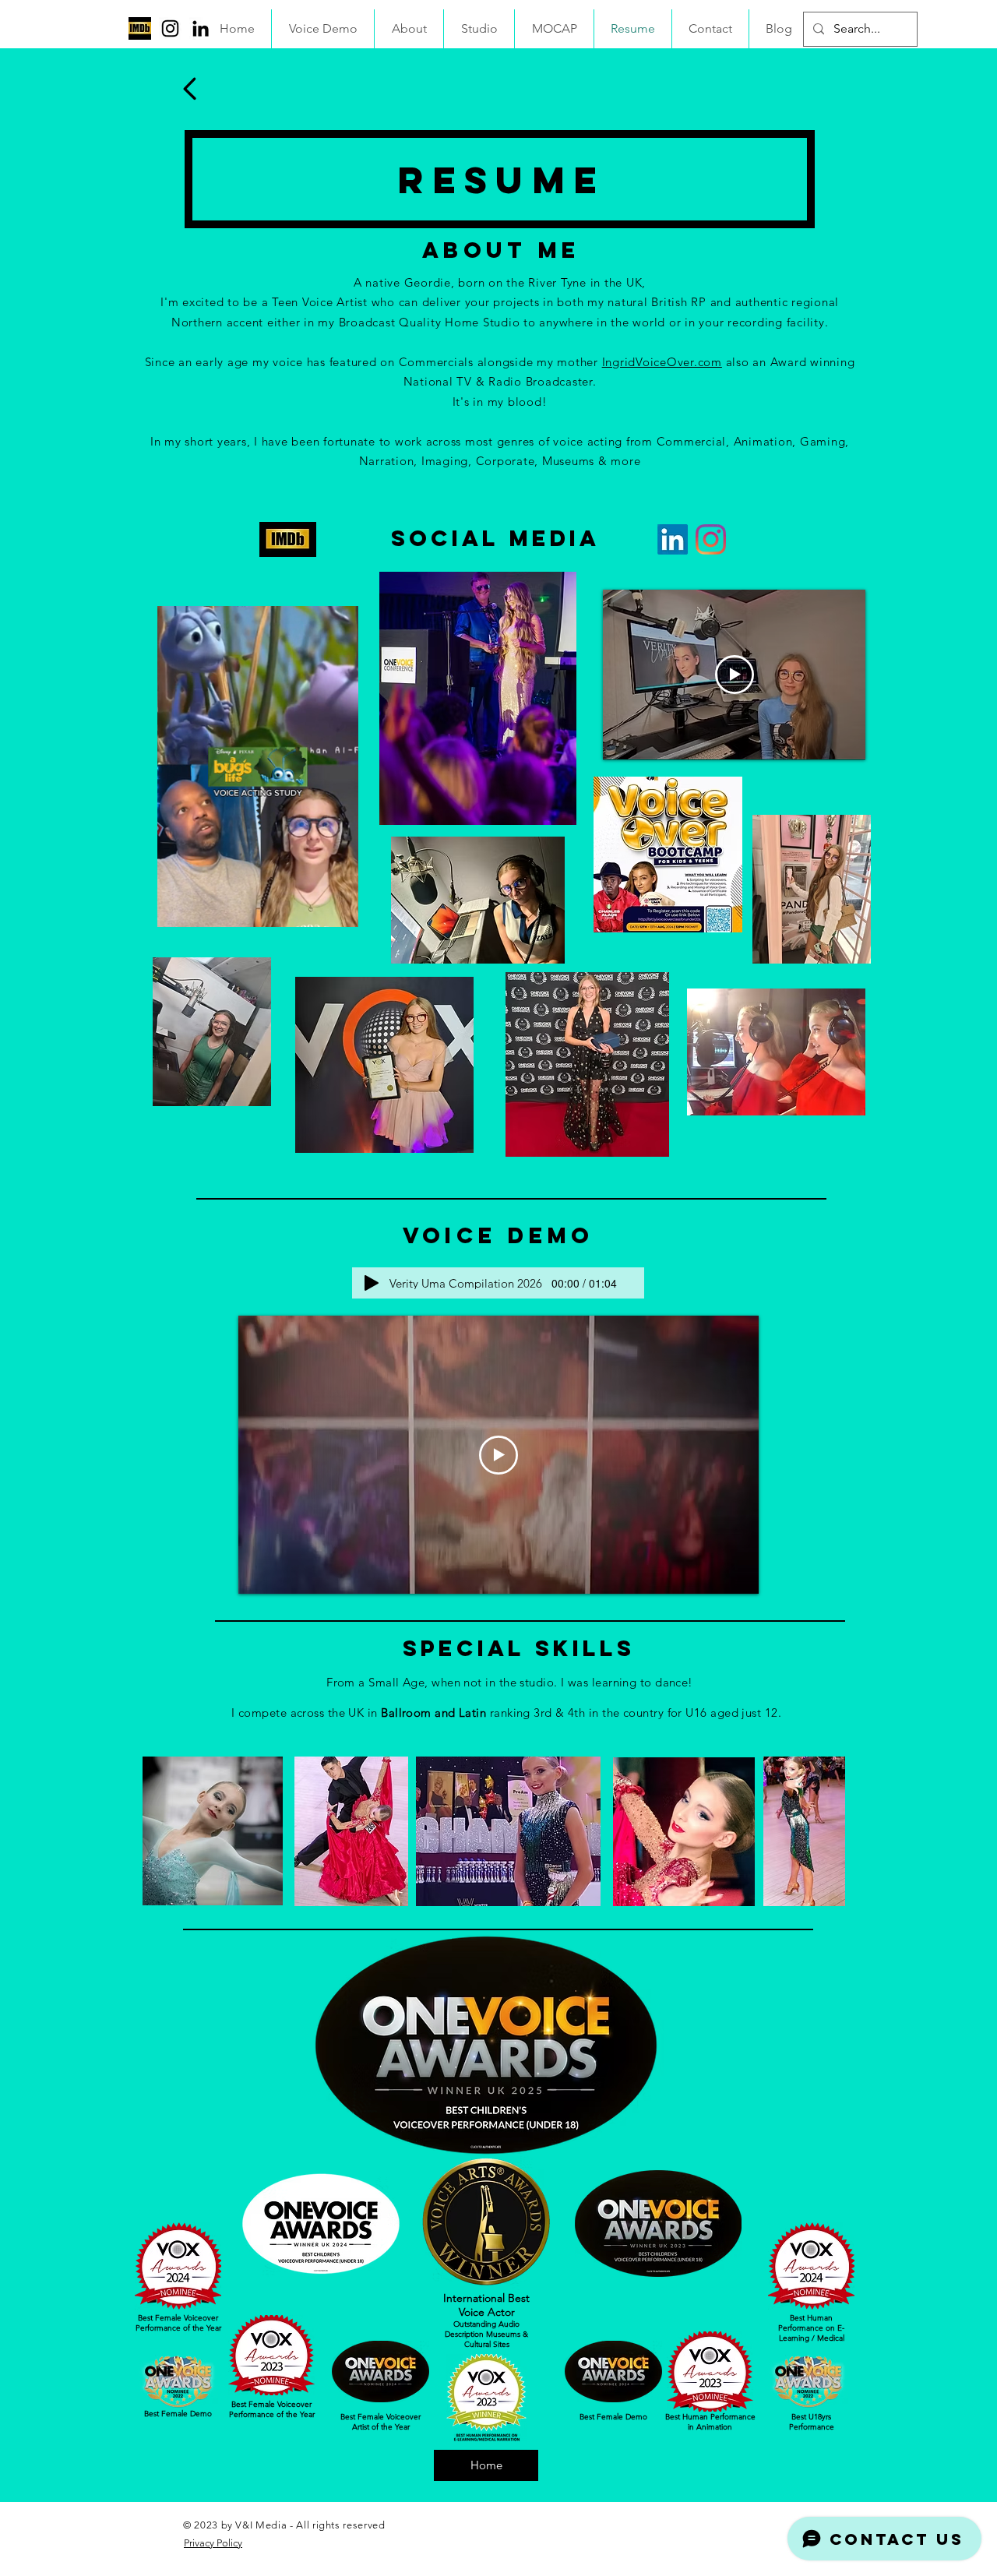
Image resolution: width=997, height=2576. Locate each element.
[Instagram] (170, 28)
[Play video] (735, 675)
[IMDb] (140, 28)
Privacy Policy (213, 2543)
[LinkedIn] (201, 28)
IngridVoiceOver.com (662, 362)
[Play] (372, 1283)
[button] (338, 910)
